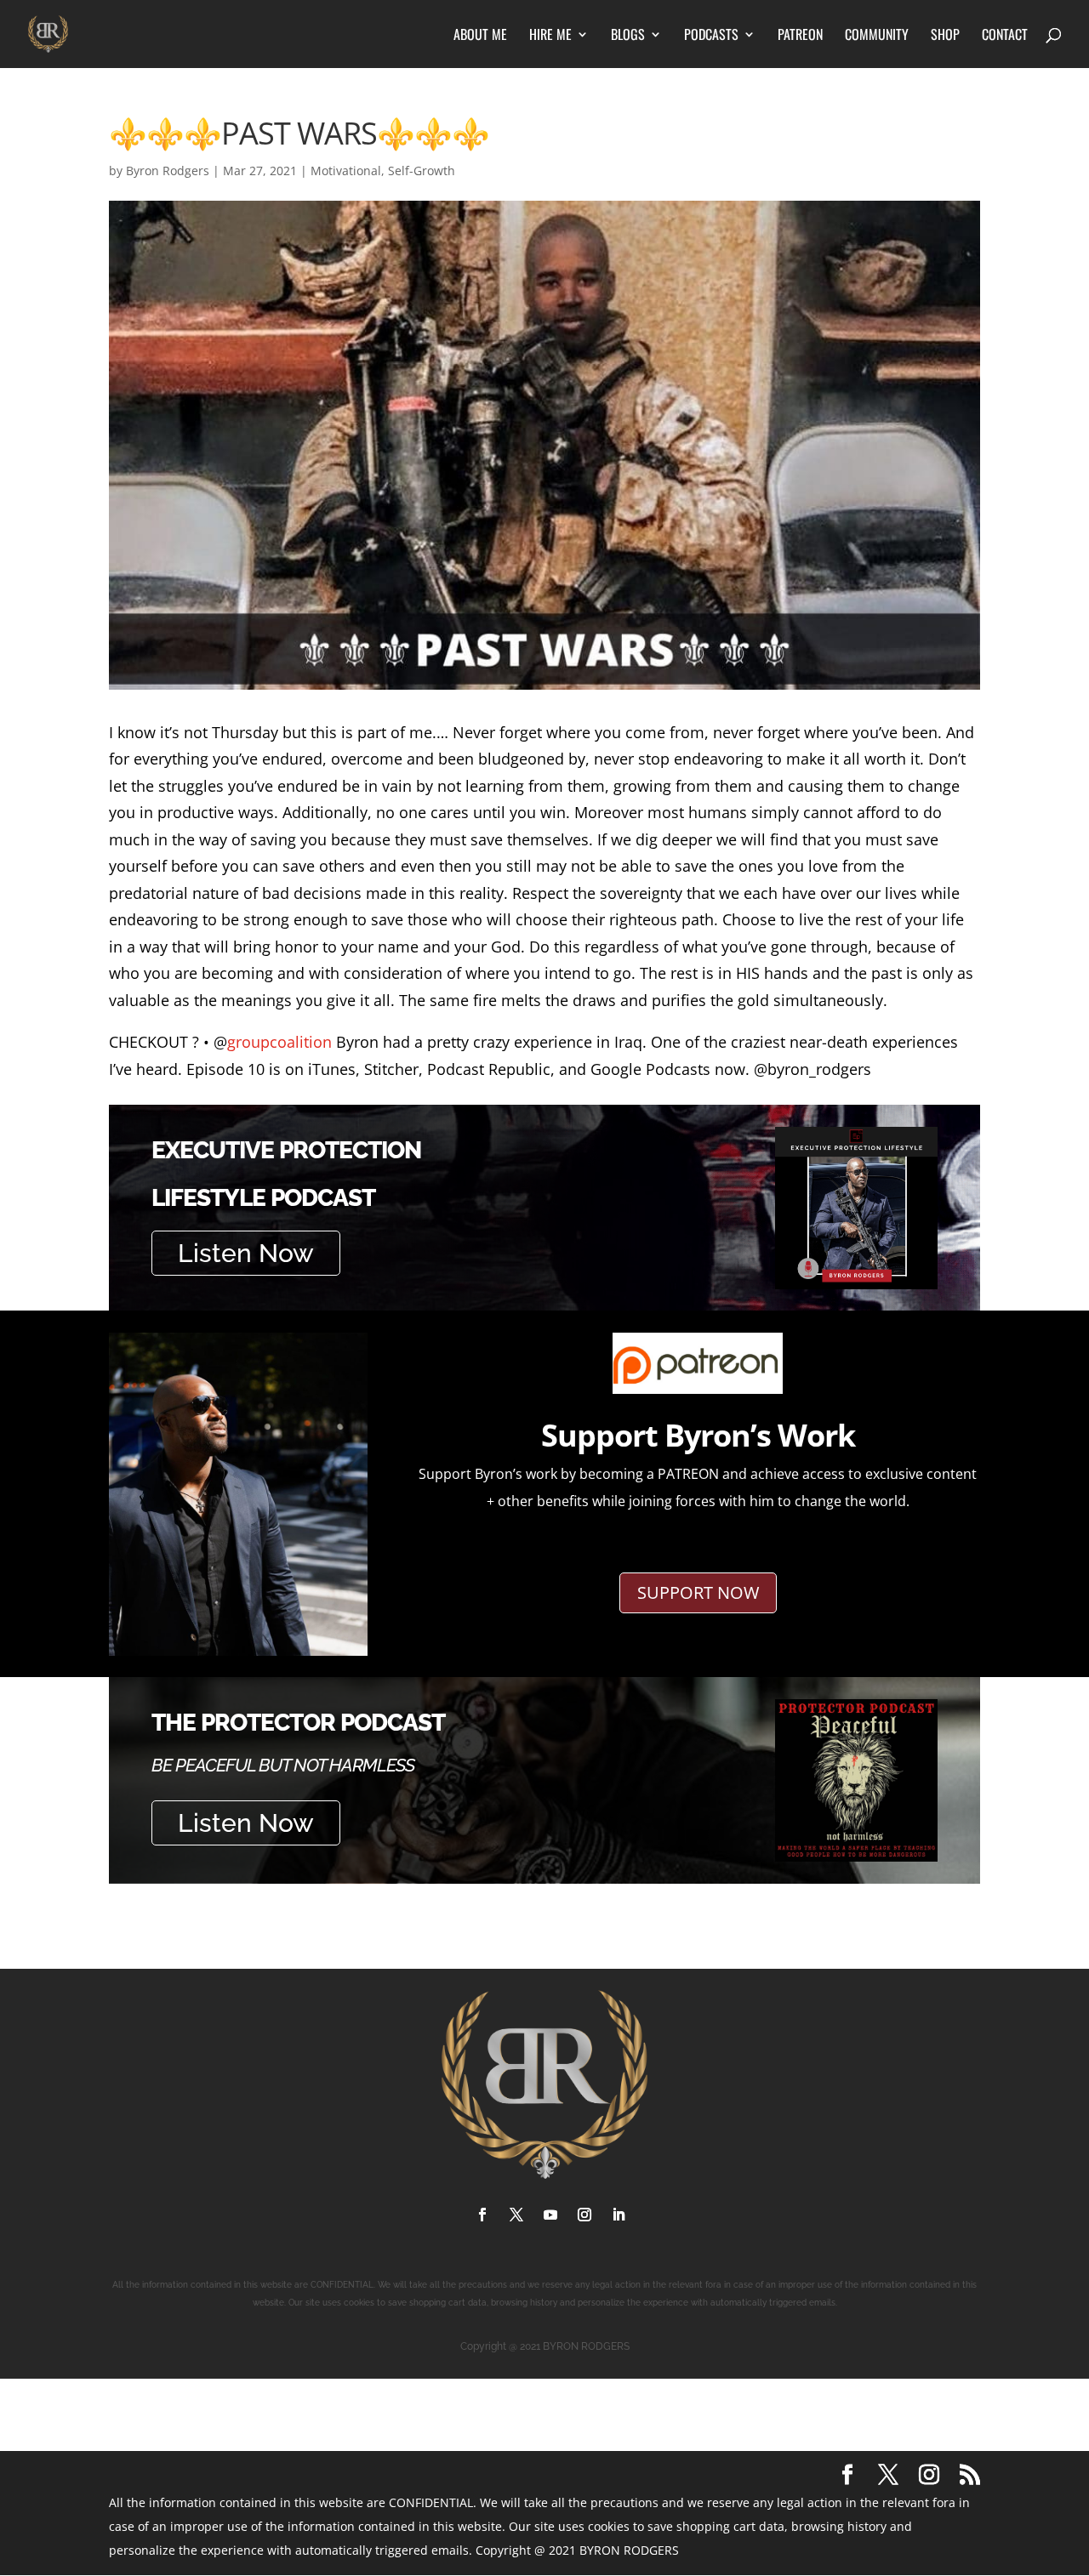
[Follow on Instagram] (584, 2215)
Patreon (800, 36)
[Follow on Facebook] (482, 2215)
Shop (945, 36)
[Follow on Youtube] (550, 2215)
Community (877, 36)
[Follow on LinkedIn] (619, 2215)
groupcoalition (279, 1042)
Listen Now (246, 1253)
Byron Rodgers (168, 171)
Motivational (346, 171)
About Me (480, 36)
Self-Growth (422, 171)
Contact (1005, 36)
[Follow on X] (516, 2215)
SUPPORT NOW (698, 1592)
